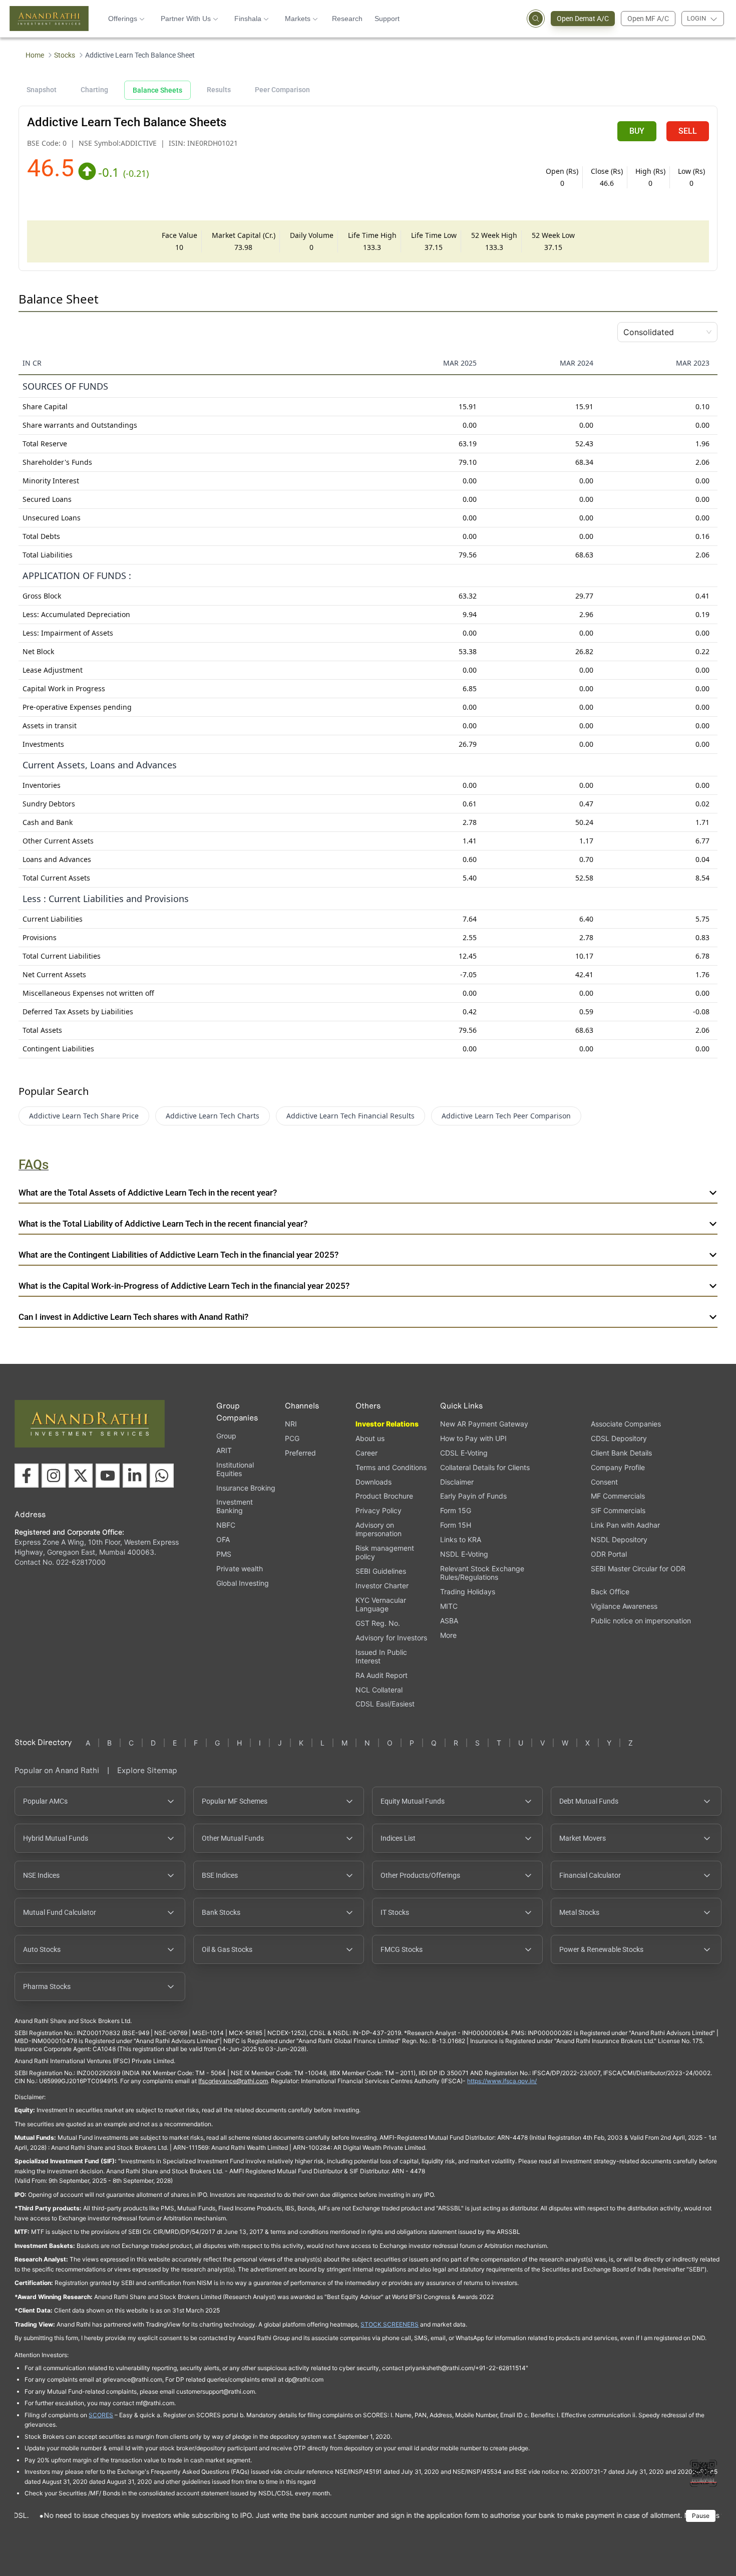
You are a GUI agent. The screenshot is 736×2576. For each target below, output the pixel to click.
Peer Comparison (282, 90)
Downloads (374, 1482)
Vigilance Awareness (624, 1606)
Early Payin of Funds (473, 1496)
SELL (688, 131)
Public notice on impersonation (641, 1621)
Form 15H (456, 1525)
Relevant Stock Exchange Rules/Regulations (482, 1573)
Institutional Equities (235, 1469)
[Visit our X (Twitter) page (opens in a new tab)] (81, 1476)
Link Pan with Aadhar (625, 1525)
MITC (449, 1606)
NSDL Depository (619, 1539)
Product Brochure (384, 1496)
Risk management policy (385, 1552)
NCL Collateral (379, 1690)
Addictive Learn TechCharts (213, 1116)
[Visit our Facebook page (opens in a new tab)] (27, 1476)
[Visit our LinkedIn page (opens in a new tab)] (135, 1476)
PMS (224, 1554)
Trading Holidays (468, 1592)
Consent (604, 1482)
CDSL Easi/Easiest (385, 1704)
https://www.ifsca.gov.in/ (502, 2081)
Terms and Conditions (391, 1467)
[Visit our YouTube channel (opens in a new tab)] (108, 1476)
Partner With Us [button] (186, 19)
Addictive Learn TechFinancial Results (350, 1116)
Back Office (610, 1592)
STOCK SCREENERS (390, 2324)
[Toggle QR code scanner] (703, 2473)
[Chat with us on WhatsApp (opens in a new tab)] (162, 1476)
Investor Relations (387, 1424)
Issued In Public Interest (381, 1656)
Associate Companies (626, 1424)
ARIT (224, 1450)
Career (366, 1453)
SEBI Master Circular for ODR (638, 1568)
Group (226, 1436)
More (448, 1635)
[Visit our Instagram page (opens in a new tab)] (54, 1476)
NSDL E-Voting (464, 1554)
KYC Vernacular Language (381, 1604)
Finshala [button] (248, 19)
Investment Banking (235, 1506)
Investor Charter (382, 1586)
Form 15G (456, 1510)
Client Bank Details (621, 1453)
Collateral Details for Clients (485, 1467)
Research (347, 19)
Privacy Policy (379, 1510)
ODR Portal (609, 1554)
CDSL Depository (619, 1438)
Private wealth (240, 1568)
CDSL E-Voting (464, 1453)
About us (370, 1438)
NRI (291, 1424)
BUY (637, 131)
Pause (701, 2516)
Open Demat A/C (583, 19)
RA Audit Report (382, 1675)
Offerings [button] (123, 19)
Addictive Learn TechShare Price (84, 1116)
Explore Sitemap (147, 1770)
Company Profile (618, 1467)
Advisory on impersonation (379, 1529)
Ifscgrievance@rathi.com (233, 2081)
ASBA (449, 1621)
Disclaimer (457, 1482)
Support (387, 19)
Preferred (300, 1453)
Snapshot (42, 90)
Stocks (65, 55)
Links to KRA (461, 1539)
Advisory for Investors (391, 1638)
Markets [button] (298, 19)
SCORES (101, 2415)
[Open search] (536, 19)
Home (35, 55)
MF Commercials (618, 1496)
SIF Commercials (618, 1510)
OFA (223, 1539)
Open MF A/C (648, 19)
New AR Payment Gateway (484, 1424)
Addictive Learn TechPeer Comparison (506, 1116)
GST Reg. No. (378, 1623)
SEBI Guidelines (381, 1571)
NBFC (226, 1525)
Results (219, 90)
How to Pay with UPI (473, 1438)
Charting (94, 90)
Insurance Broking (246, 1488)
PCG (292, 1438)
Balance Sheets (157, 90)
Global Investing (243, 1583)
